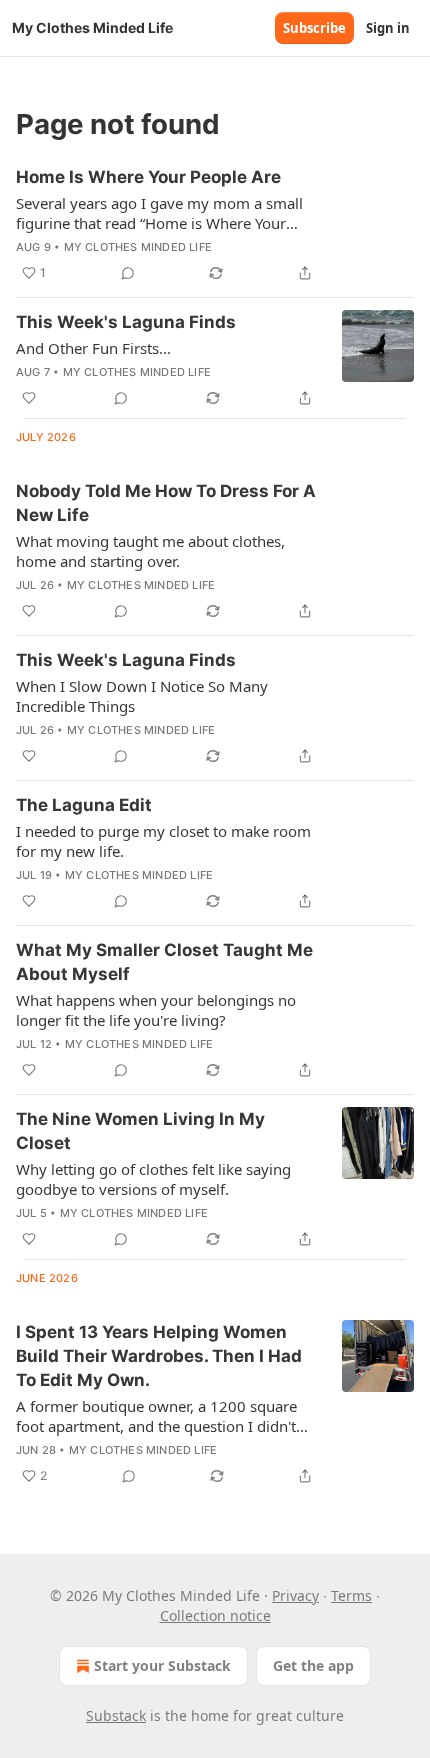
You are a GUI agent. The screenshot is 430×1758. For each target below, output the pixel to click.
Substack (116, 1715)
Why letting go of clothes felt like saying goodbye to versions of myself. (153, 1179)
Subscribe (314, 28)
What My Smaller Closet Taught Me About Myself (164, 962)
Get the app (313, 1665)
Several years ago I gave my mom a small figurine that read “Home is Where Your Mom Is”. (159, 213)
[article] (215, 225)
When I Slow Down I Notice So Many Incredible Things (142, 696)
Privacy (295, 1595)
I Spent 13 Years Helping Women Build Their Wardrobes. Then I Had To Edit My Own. (159, 1356)
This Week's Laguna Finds (126, 322)
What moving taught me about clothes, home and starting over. (150, 551)
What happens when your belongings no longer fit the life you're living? (156, 1010)
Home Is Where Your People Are (148, 177)
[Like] (29, 398)
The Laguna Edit (84, 805)
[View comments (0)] (128, 273)
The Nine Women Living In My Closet (140, 1131)
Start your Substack (162, 1665)
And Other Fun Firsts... (93, 348)
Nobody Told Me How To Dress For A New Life (166, 503)
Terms (351, 1595)
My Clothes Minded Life (138, 247)
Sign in (388, 28)
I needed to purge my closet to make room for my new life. (163, 841)
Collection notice (215, 1615)
